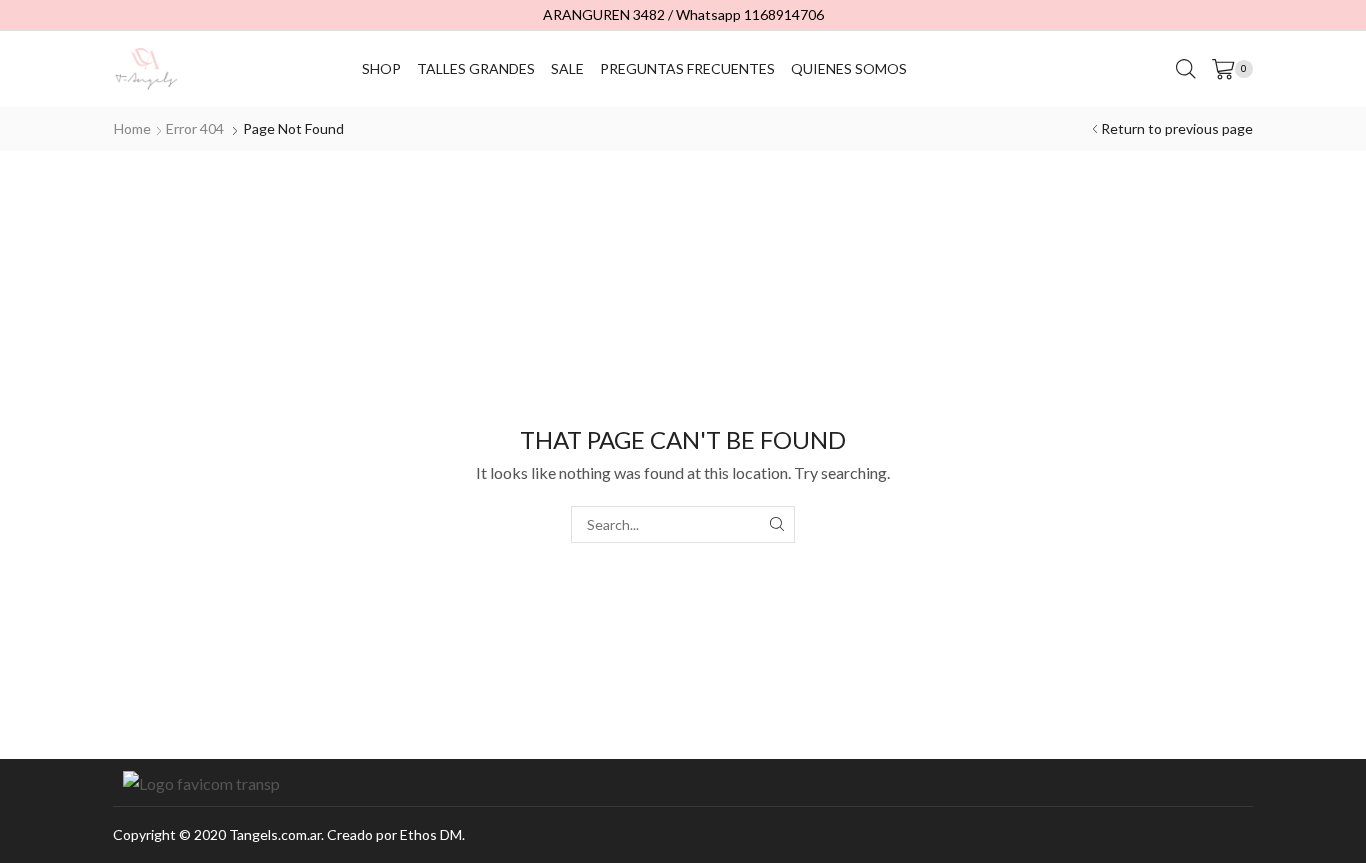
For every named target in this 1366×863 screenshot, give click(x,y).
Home (132, 128)
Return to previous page (1177, 128)
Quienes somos (849, 68)
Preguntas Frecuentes (687, 68)
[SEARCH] (776, 524)
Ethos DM (431, 834)
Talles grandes (476, 68)
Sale (567, 68)
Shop (381, 68)
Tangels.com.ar (275, 834)
